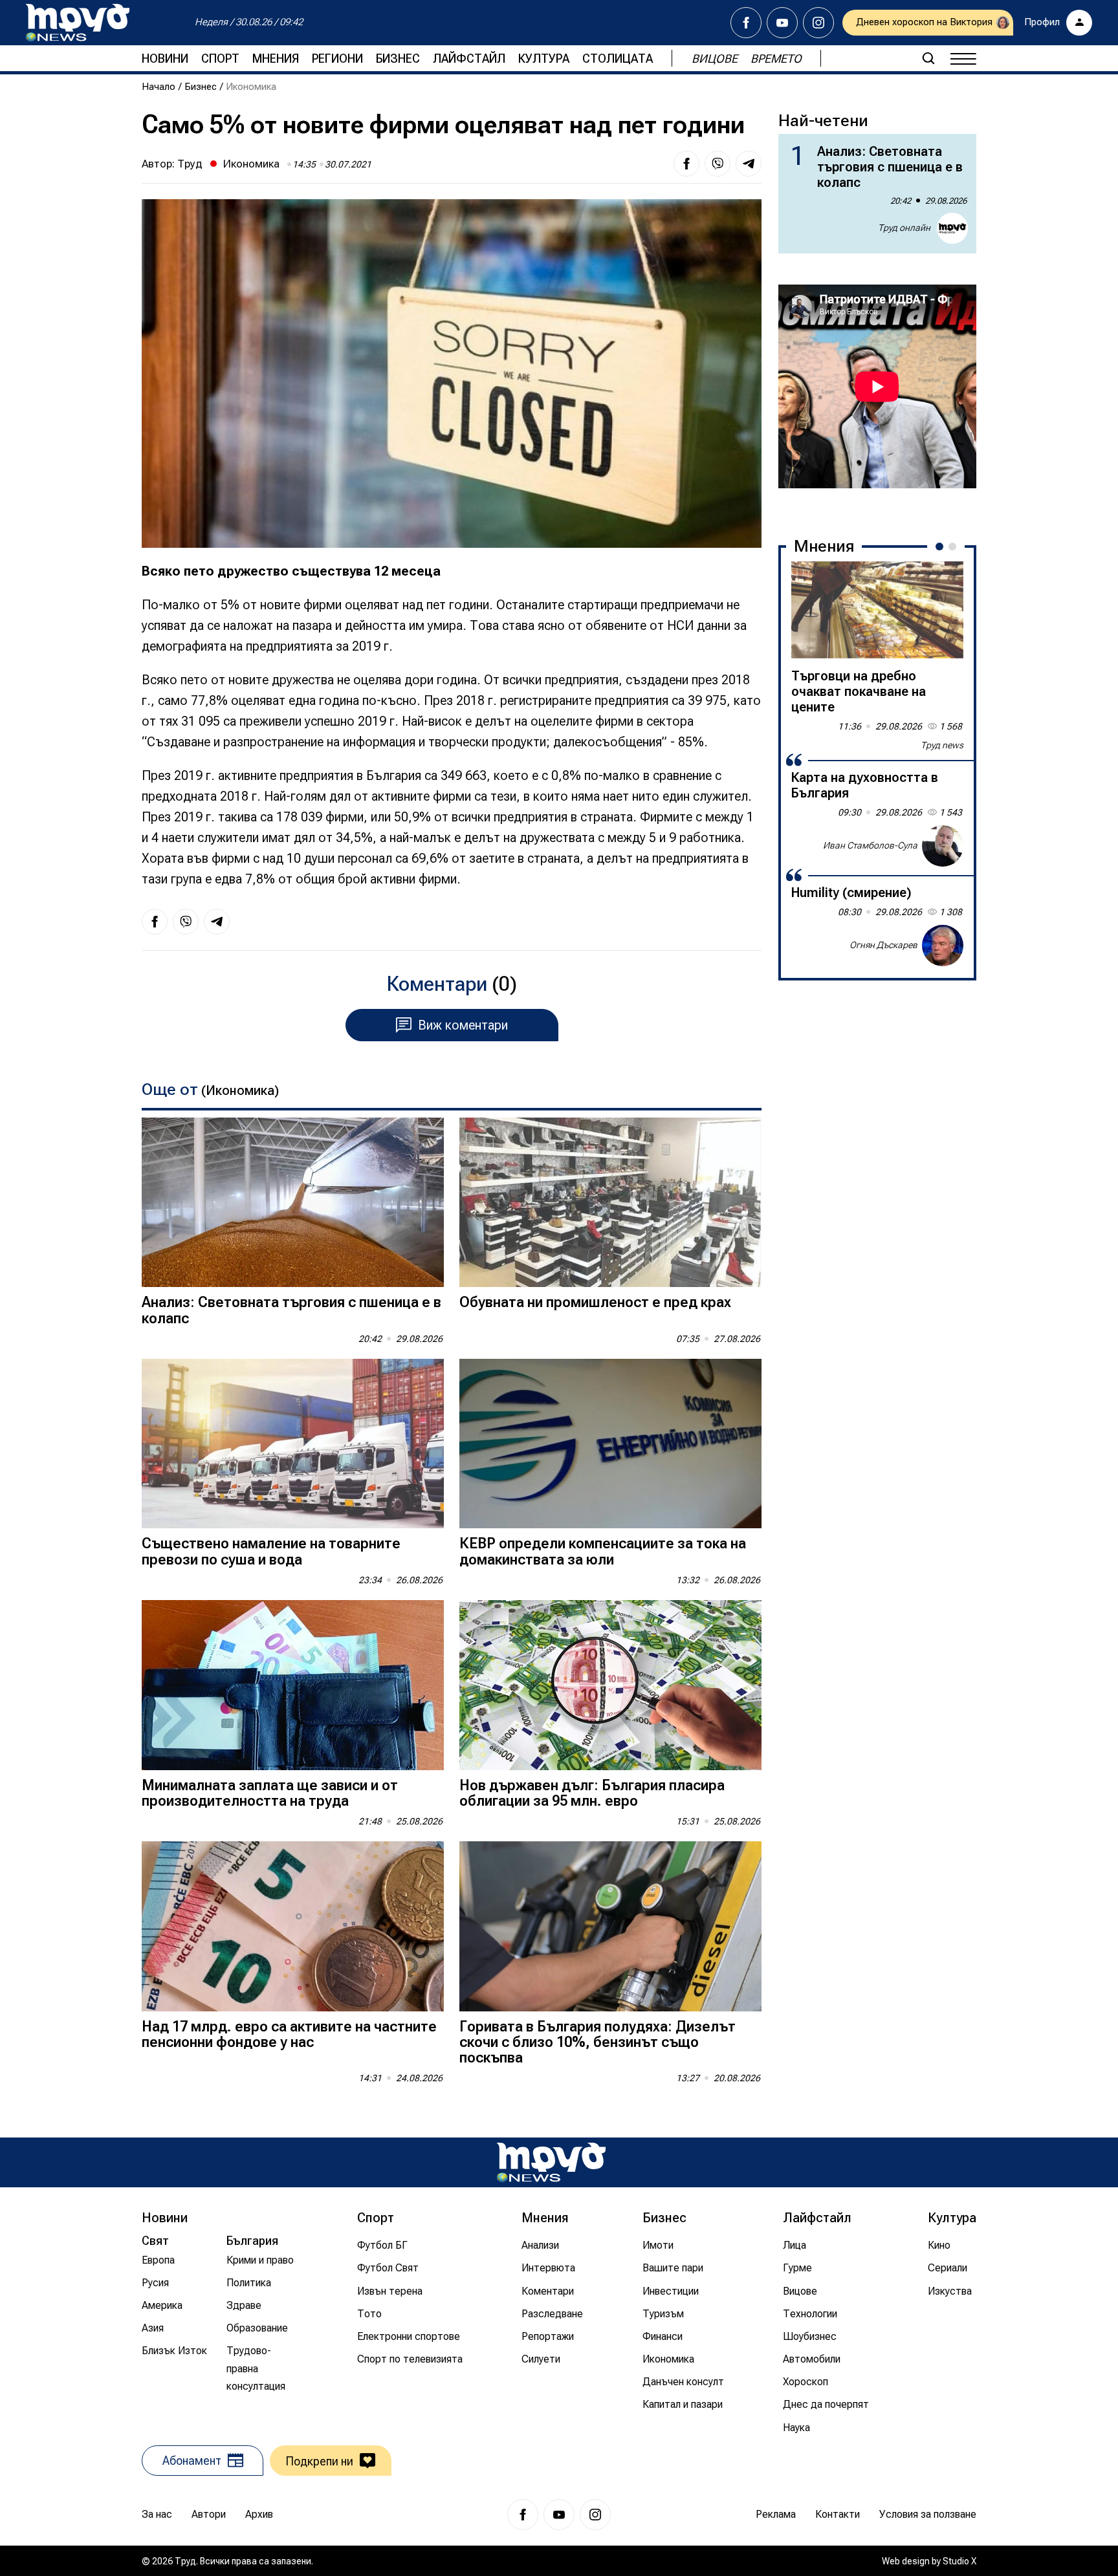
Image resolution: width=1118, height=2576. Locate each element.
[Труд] (551, 2162)
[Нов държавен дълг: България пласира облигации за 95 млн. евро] (610, 1685)
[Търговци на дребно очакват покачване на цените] (877, 610)
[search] (928, 58)
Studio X (959, 2561)
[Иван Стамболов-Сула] (943, 846)
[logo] (78, 23)
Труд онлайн (904, 228)
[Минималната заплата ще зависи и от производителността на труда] (293, 1685)
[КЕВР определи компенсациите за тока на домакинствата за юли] (610, 1444)
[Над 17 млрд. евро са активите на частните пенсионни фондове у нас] (293, 1926)
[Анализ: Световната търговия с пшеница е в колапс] (293, 1203)
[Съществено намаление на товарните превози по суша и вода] (293, 1444)
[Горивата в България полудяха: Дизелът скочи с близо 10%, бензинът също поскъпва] (610, 1926)
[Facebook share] (686, 164)
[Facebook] (746, 23)
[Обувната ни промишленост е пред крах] (610, 1203)
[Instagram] (818, 23)
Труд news (942, 745)
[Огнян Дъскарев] (943, 946)
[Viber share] (718, 164)
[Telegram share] (749, 164)
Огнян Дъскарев (883, 945)
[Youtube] (782, 23)
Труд (190, 164)
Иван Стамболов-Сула (870, 845)
